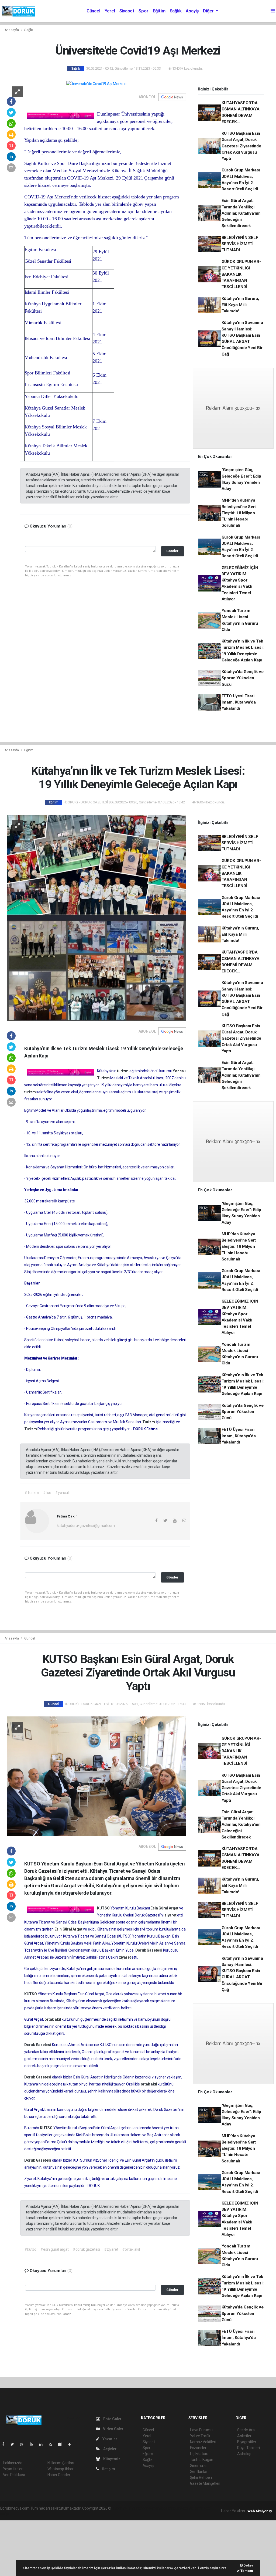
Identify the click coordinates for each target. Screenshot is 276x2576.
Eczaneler (198, 2448)
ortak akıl (53, 2019)
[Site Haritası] (62, 2444)
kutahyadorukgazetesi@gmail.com (86, 1526)
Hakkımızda (13, 2463)
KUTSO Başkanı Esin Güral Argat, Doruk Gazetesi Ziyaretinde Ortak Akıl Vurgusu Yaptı (241, 146)
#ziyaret (111, 2249)
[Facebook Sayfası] (5, 2444)
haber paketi (146, 2508)
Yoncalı (179, 1071)
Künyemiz (111, 2459)
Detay (248, 2565)
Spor (143, 11)
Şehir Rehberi (201, 2477)
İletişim (108, 2469)
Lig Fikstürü (199, 2454)
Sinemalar (199, 2466)
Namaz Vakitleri (203, 2442)
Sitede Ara (246, 2430)
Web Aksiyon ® (260, 2511)
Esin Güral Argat (165, 1908)
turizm (123, 1071)
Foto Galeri (113, 2419)
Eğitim (159, 11)
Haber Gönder (59, 2475)
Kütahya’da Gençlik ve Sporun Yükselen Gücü (243, 678)
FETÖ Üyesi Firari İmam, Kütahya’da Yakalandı (239, 702)
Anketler (244, 2436)
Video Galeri (113, 2429)
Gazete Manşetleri (205, 2483)
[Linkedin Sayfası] (43, 2444)
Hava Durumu (201, 2430)
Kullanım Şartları (61, 2463)
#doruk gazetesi (86, 2249)
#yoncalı (62, 1493)
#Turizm (32, 1493)
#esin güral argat (55, 2249)
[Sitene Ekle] (72, 2444)
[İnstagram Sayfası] (24, 2444)
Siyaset (127, 11)
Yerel (110, 11)
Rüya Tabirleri (248, 2448)
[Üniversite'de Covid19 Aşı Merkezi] (96, 84)
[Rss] (52, 2444)
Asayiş (192, 11)
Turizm (104, 1078)
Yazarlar (109, 2439)
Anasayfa (12, 30)
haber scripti (168, 2508)
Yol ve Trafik (200, 2436)
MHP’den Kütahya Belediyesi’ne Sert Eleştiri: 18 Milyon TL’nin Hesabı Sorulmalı (239, 513)
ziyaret (171, 1915)
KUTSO (104, 1908)
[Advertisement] (40, 2547)
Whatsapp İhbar (61, 2469)
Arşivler (109, 2449)
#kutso (30, 2249)
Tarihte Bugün (202, 2460)
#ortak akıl (131, 2249)
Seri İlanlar (199, 2472)
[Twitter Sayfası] (14, 2444)
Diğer (209, 11)
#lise (47, 1493)
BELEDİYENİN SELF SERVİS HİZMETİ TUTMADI (240, 244)
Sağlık (176, 11)
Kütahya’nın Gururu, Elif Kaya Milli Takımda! (240, 305)
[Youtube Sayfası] (33, 2444)
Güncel (93, 11)
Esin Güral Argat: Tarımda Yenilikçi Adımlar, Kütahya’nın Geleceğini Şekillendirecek (241, 213)
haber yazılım (190, 2508)
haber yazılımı (124, 2508)
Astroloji (244, 2454)
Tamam (246, 2571)
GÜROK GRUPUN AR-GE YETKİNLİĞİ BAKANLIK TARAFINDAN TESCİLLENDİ (241, 274)
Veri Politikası (14, 2475)
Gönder (172, 551)
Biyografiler (247, 2442)
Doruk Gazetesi (149, 1950)
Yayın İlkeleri (13, 2469)
